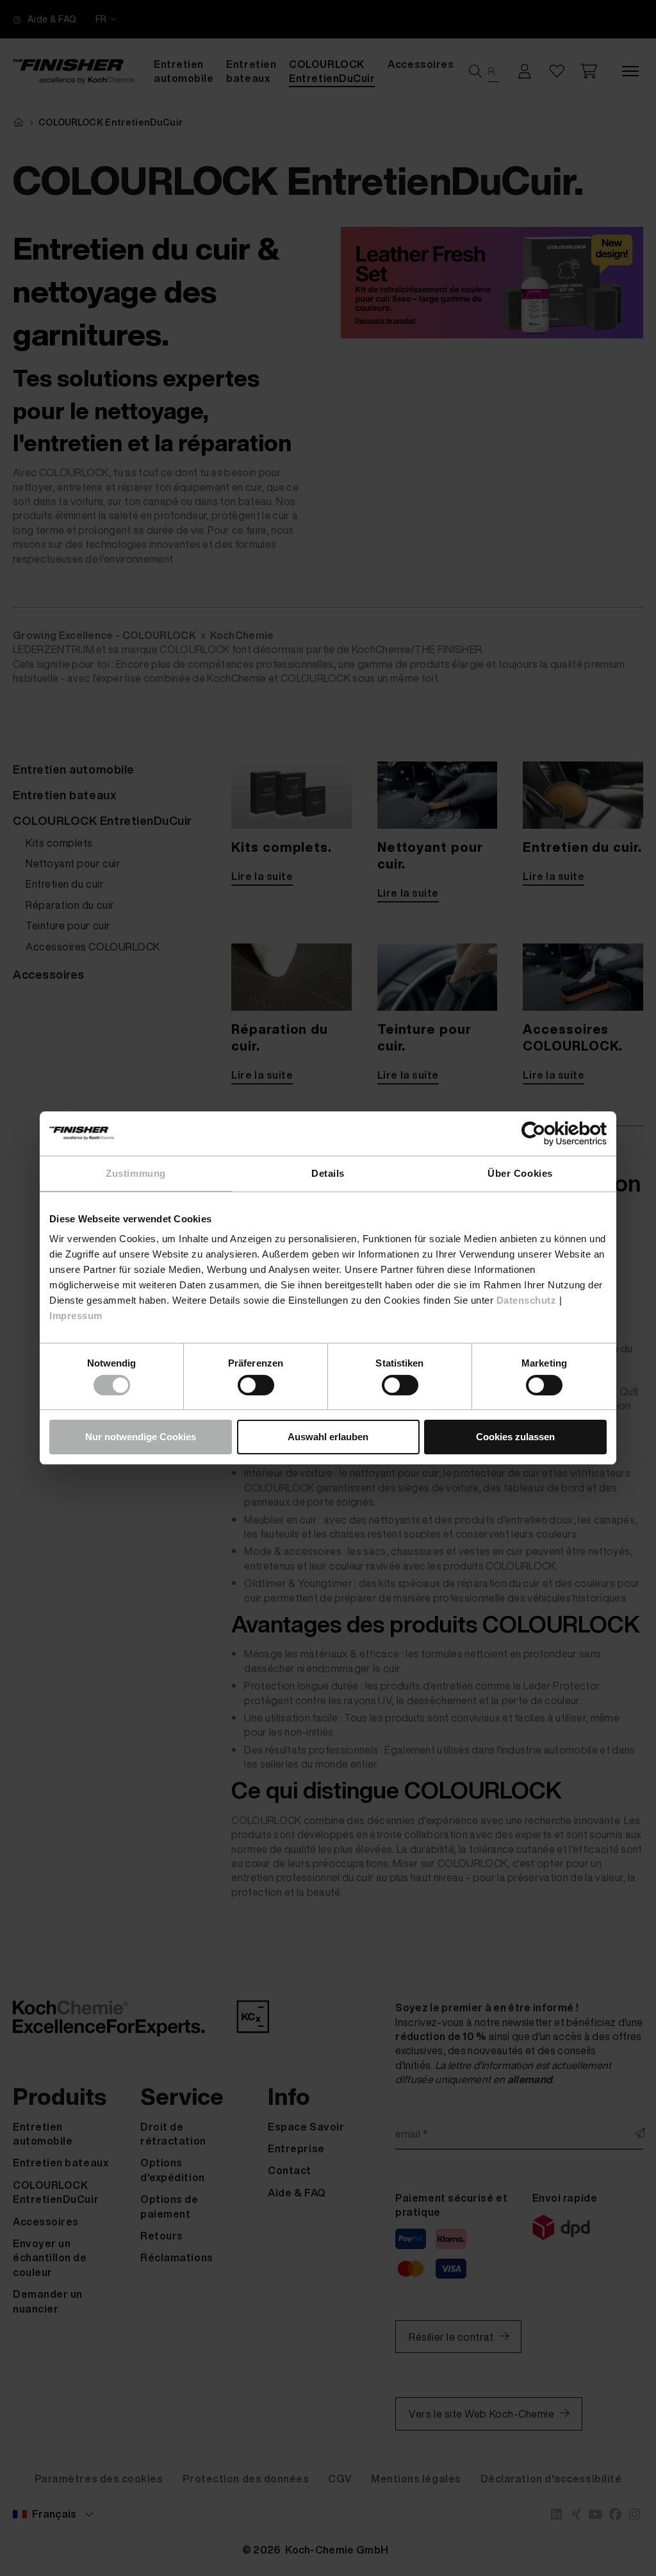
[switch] (256, 1385)
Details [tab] (328, 1173)
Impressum (76, 1316)
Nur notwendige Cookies (141, 1437)
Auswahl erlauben (328, 1437)
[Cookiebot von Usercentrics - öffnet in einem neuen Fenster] (551, 1134)
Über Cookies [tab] (520, 1173)
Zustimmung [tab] (135, 1173)
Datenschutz (527, 1300)
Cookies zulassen (515, 1437)
